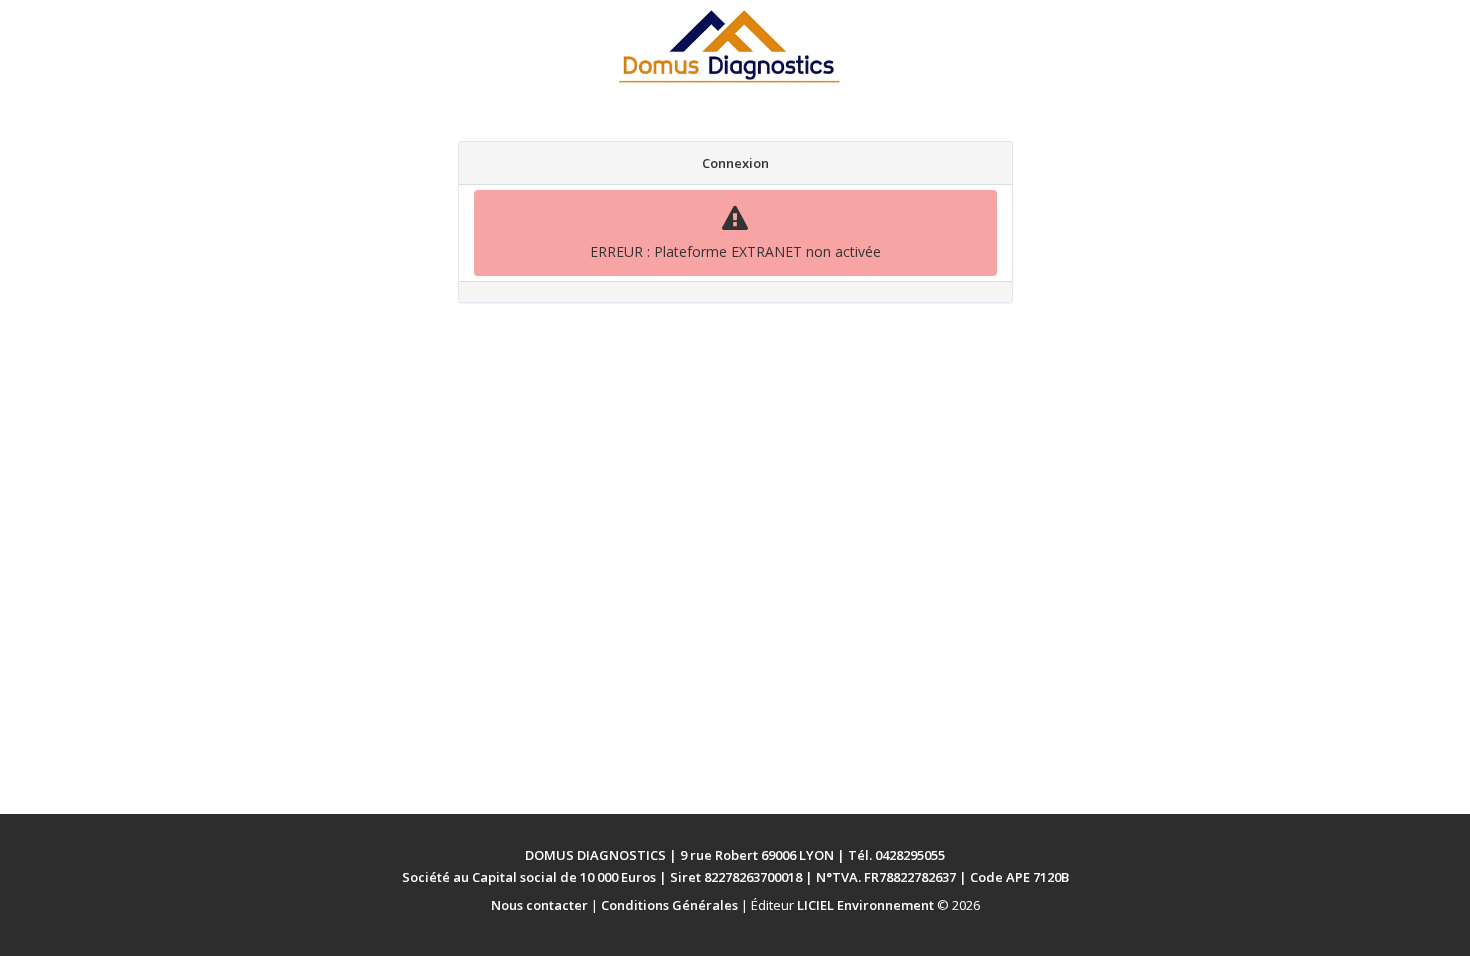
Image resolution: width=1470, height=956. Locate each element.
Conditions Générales (669, 905)
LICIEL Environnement (865, 905)
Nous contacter (539, 905)
